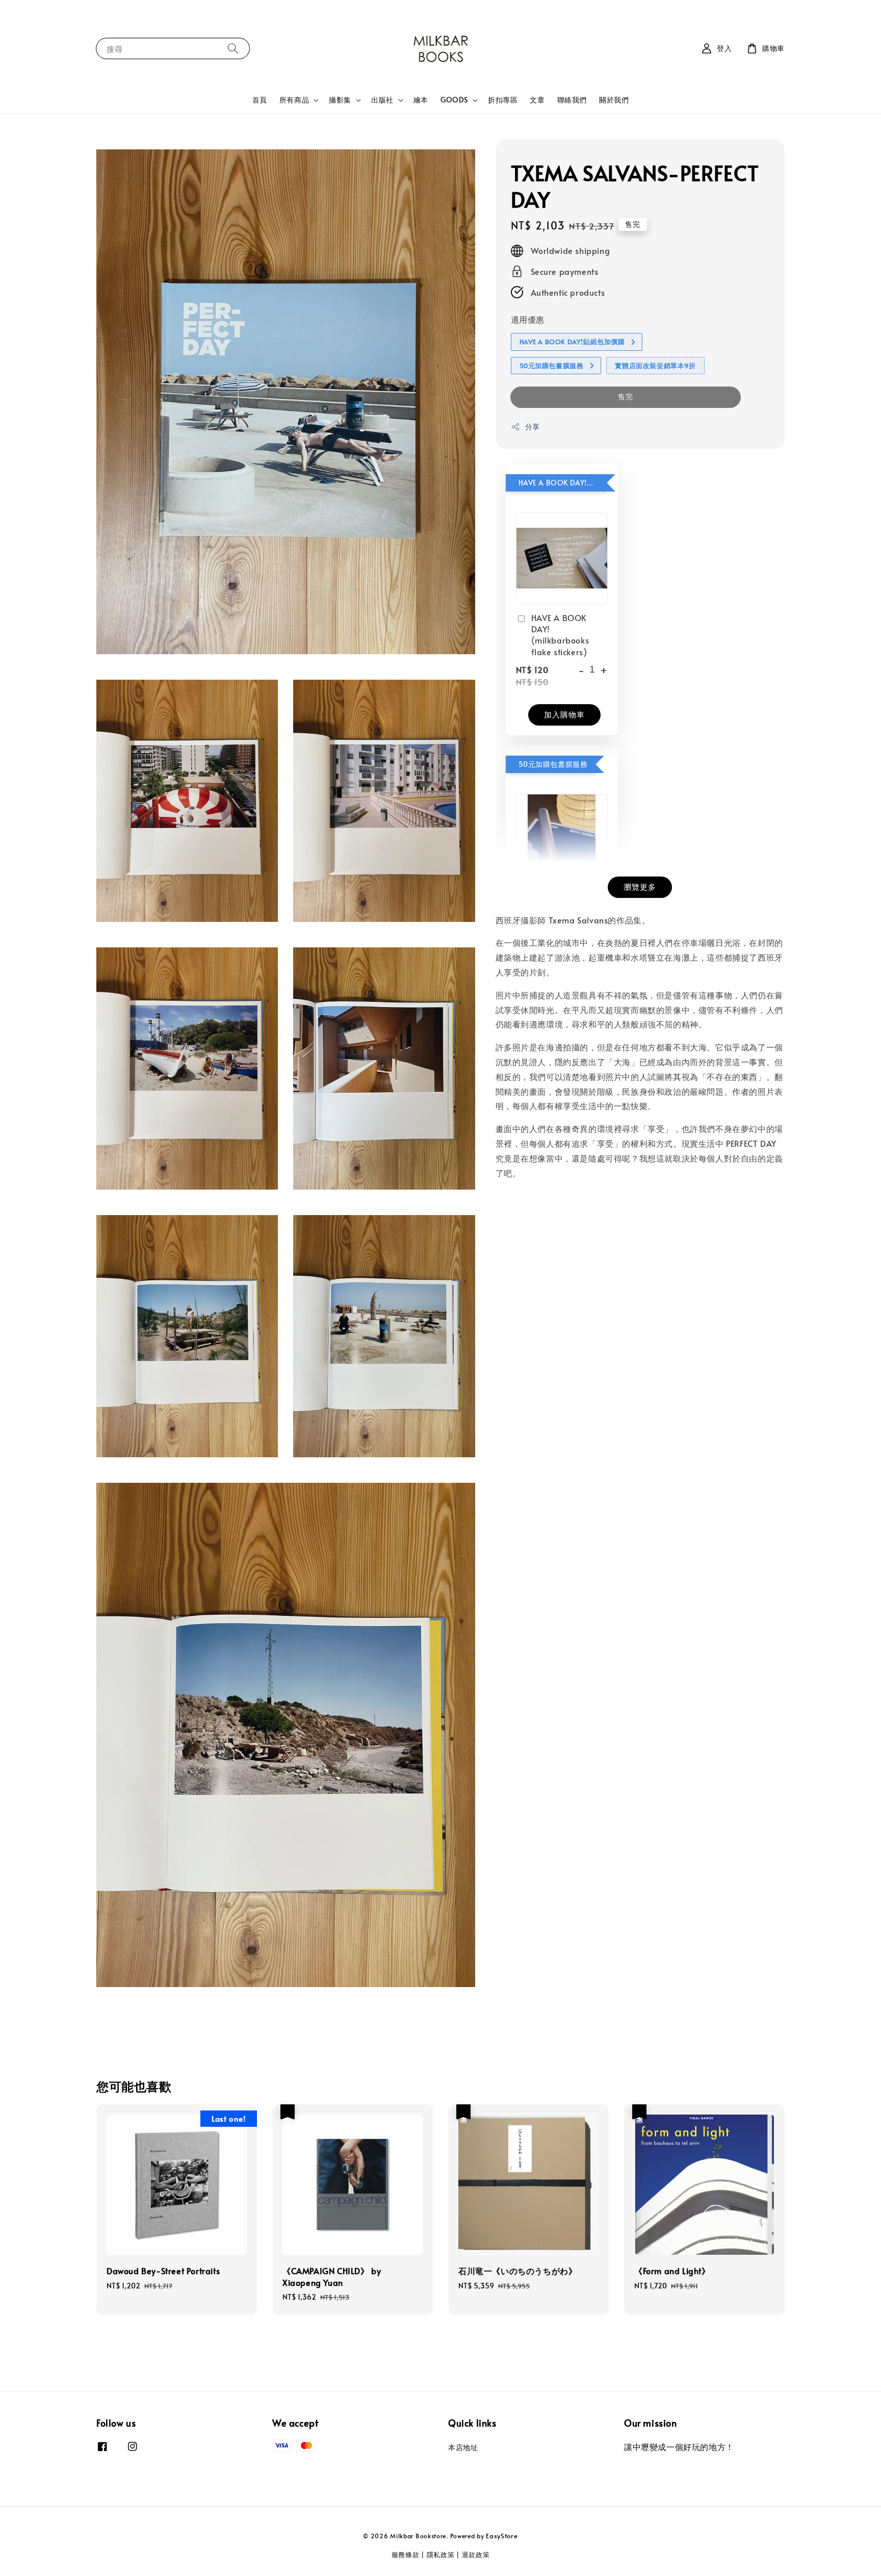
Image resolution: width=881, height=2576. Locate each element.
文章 (537, 100)
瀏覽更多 (640, 886)
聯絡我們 (572, 100)
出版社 (382, 100)
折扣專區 (503, 100)
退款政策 (476, 2555)
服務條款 (406, 2555)
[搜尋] (233, 48)
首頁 (260, 100)
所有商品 (294, 100)
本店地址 (463, 2448)
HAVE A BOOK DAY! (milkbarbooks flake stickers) (560, 635)
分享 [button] (533, 427)
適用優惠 (528, 320)
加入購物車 (564, 714)
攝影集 (340, 100)
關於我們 (614, 100)
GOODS (454, 100)
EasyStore (502, 2536)
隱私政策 (441, 2555)
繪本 (421, 100)
